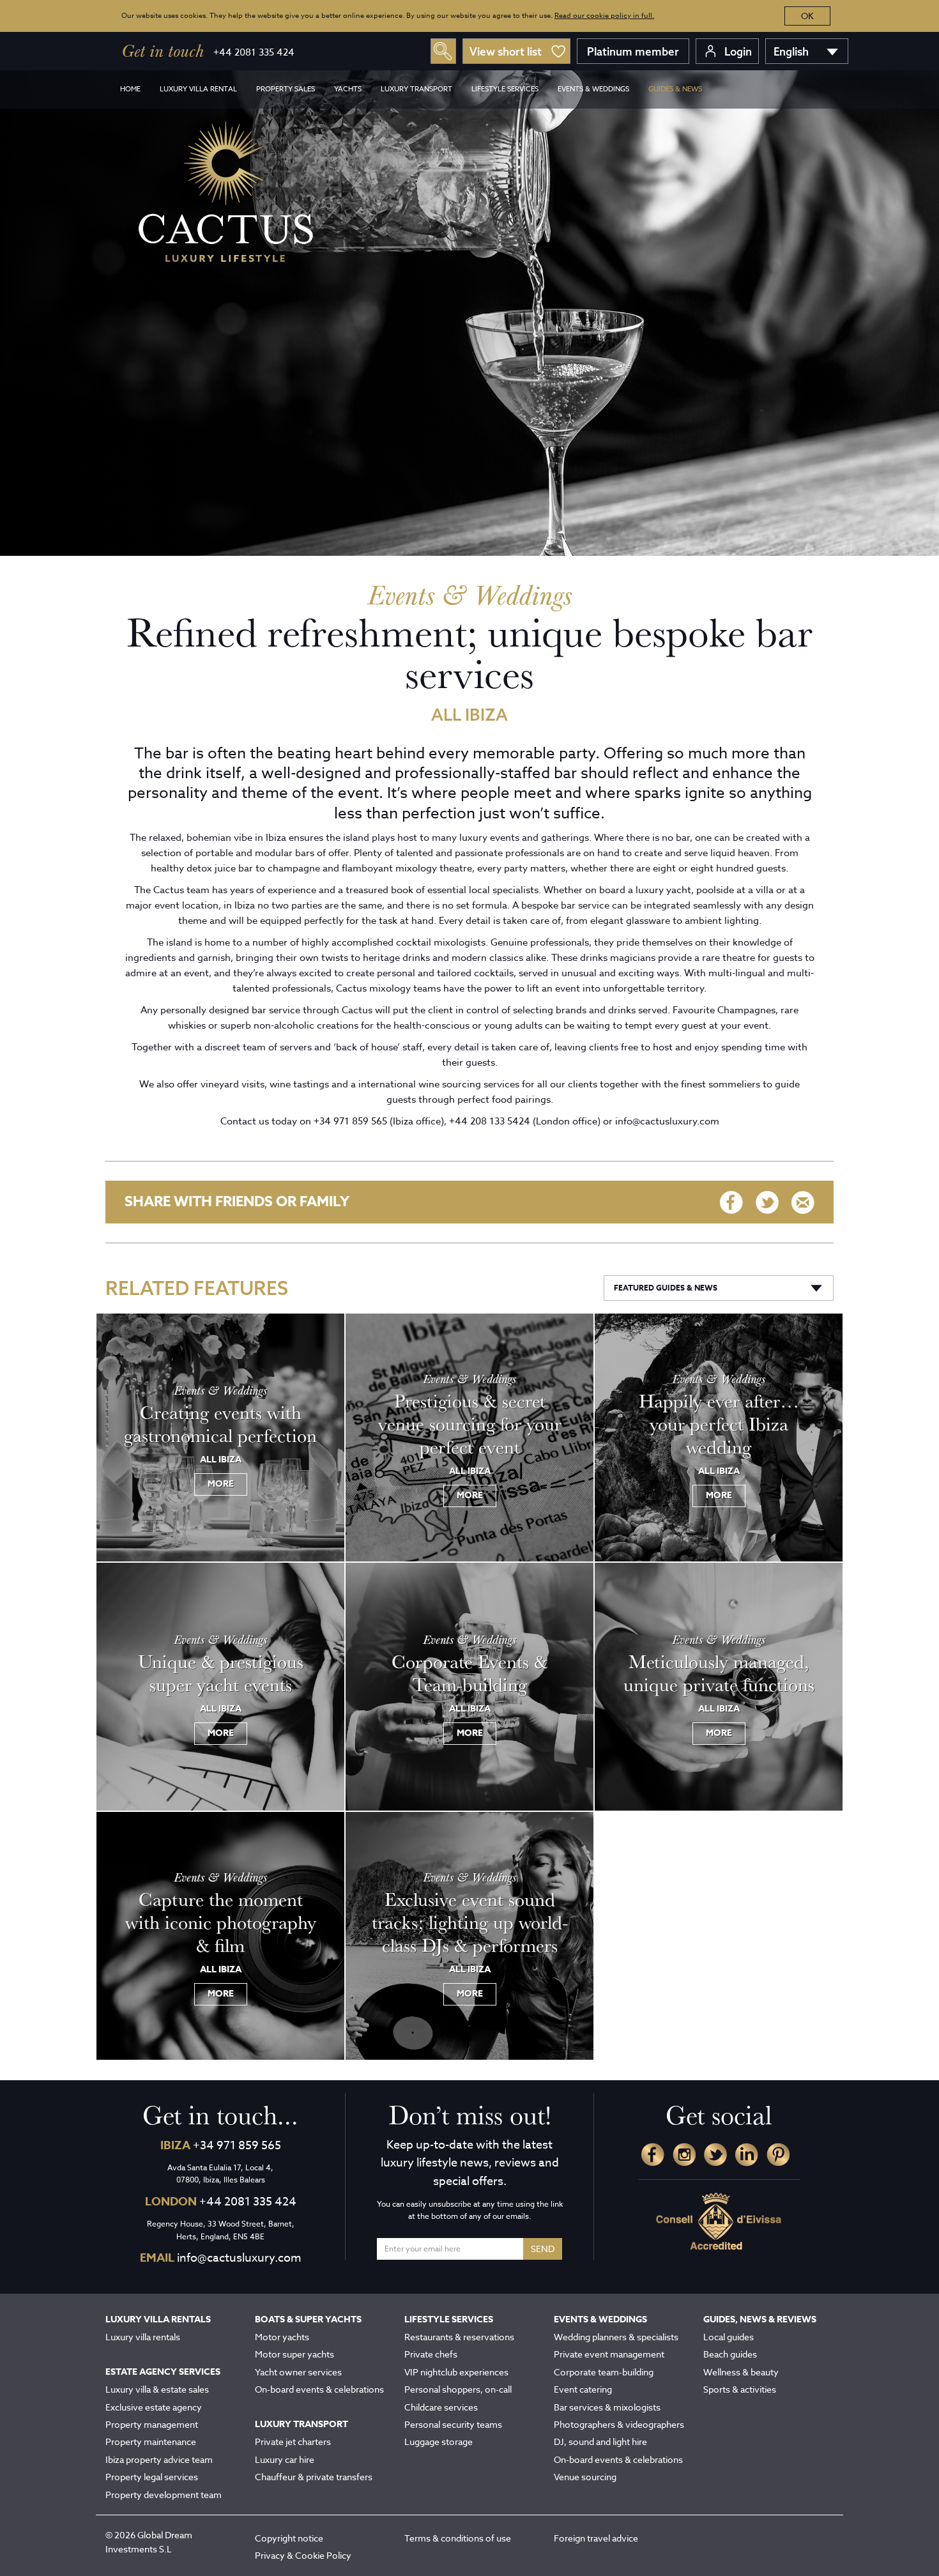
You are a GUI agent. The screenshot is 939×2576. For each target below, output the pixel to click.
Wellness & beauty (741, 2372)
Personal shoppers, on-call (458, 2389)
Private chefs (431, 2354)
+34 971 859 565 (237, 2146)
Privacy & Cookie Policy (303, 2555)
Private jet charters (293, 2442)
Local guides (729, 2337)
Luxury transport (416, 89)
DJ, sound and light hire (600, 2442)
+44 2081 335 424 (254, 52)
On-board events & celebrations (319, 2389)
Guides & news (675, 89)
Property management (152, 2424)
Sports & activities (740, 2389)
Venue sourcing (585, 2477)
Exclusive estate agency (154, 2407)
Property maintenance (151, 2442)
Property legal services (152, 2477)
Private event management (609, 2354)
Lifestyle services (505, 89)
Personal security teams (453, 2424)
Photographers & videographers (619, 2424)
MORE (221, 1484)
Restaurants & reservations (459, 2337)
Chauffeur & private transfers (314, 2477)
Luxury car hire (285, 2459)
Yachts (348, 89)
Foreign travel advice (596, 2538)
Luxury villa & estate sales (157, 2389)
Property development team (164, 2495)
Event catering (583, 2389)
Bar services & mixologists (607, 2407)
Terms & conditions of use (458, 2538)
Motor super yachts (294, 2354)
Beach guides (730, 2354)
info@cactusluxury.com (239, 2258)
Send (543, 2249)
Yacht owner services (298, 2372)
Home (130, 89)
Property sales (286, 89)
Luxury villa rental (198, 89)
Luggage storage (439, 2442)
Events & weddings (593, 89)
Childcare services (441, 2407)
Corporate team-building (604, 2372)
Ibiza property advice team (159, 2459)
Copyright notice (289, 2538)
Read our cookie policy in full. (604, 16)
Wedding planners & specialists (616, 2337)
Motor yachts (282, 2337)
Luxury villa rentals (143, 2337)
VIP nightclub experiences (456, 2372)
